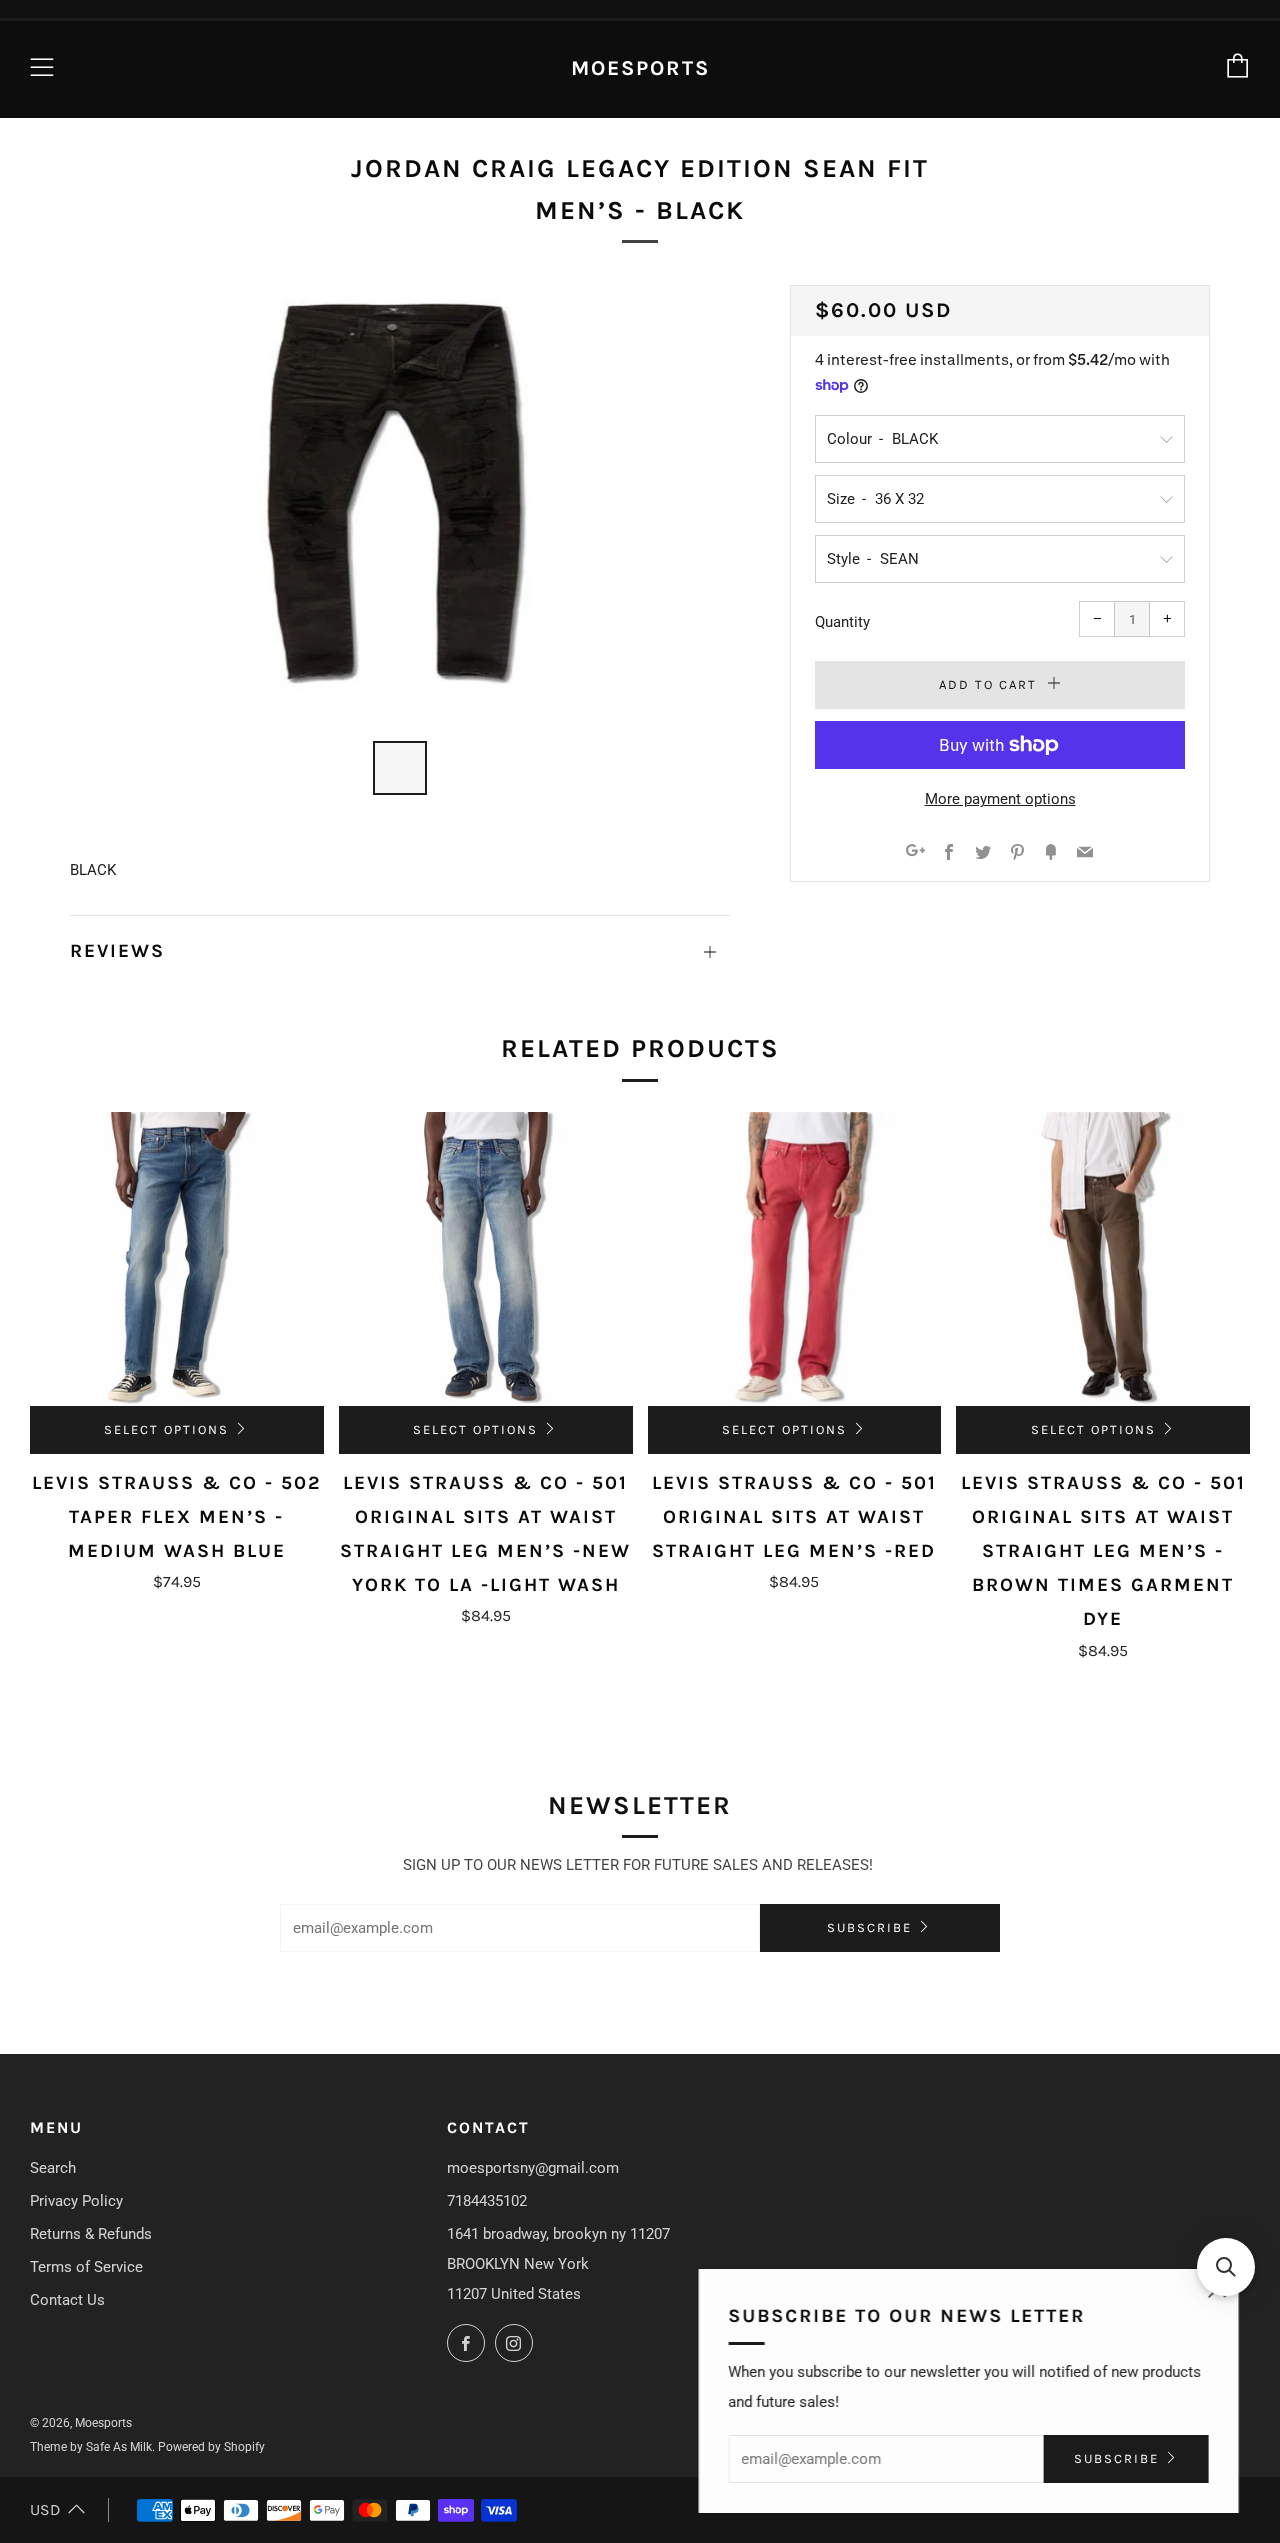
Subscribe (869, 1927)
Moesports (640, 68)
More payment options (1000, 799)
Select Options (166, 1429)
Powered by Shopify (211, 2447)
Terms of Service (86, 2267)
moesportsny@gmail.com (533, 2168)
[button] (1226, 2267)
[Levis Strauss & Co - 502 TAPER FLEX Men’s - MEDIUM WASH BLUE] (177, 1259)
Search (53, 2168)
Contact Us (67, 2300)
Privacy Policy (76, 2201)
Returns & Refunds (91, 2234)
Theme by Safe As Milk (91, 2447)
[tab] (400, 768)
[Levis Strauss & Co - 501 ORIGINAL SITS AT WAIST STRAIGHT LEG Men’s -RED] (795, 1259)
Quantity (842, 622)
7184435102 (487, 2201)
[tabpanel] (400, 501)
